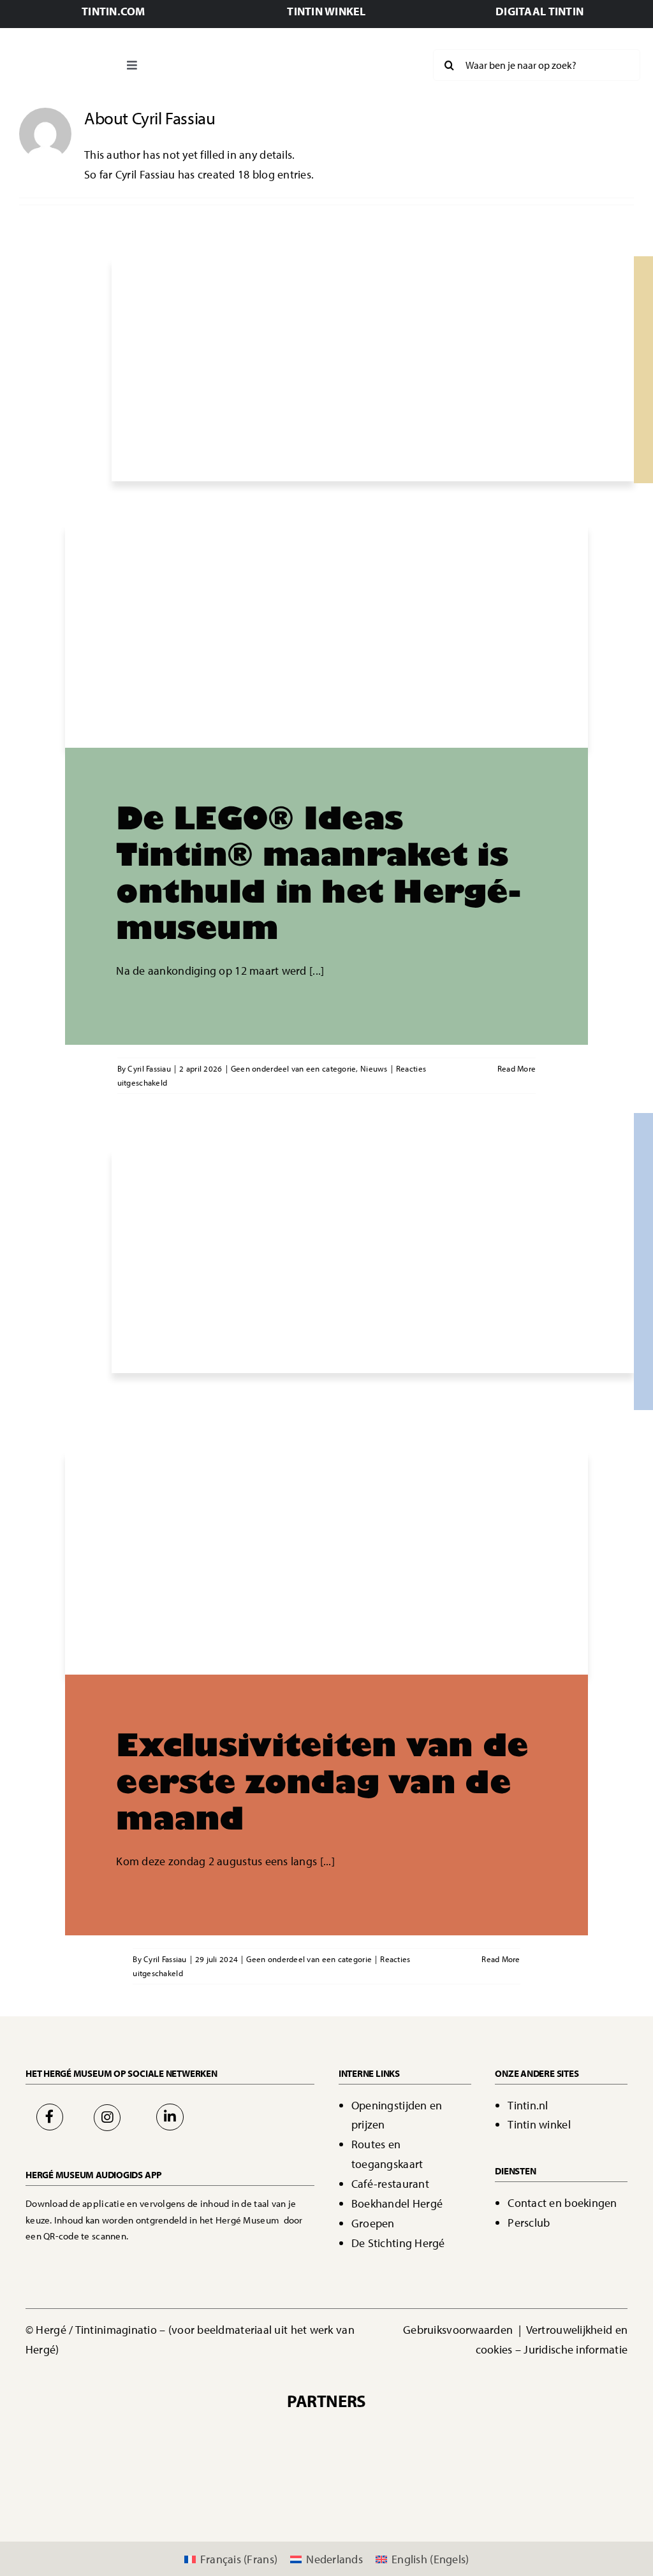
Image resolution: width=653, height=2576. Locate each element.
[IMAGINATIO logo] (423, 2432)
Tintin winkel (539, 2124)
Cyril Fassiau (149, 1068)
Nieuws (374, 1068)
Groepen (373, 2223)
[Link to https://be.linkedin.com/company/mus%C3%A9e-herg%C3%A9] (170, 2117)
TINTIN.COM (114, 11)
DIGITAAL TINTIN (539, 11)
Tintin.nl (528, 2105)
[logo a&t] (539, 2479)
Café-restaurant (390, 2184)
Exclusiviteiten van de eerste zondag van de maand (322, 1780)
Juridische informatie (576, 2349)
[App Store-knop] (69, 2259)
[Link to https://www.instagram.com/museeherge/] (107, 2118)
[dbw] (221, 2479)
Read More (517, 1068)
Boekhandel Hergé (397, 2203)
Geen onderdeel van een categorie (294, 1068)
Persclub (529, 2223)
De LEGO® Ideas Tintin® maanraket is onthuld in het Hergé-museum (318, 872)
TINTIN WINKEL (326, 11)
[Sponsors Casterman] (198, 2432)
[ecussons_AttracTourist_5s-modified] (432, 2479)
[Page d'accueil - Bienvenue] (60, 65)
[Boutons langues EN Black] (370, 59)
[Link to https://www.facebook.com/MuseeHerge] (50, 2117)
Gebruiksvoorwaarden (459, 2330)
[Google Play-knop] (166, 2259)
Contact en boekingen (562, 2203)
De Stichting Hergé (398, 2243)
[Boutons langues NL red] (320, 59)
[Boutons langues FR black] (270, 59)
